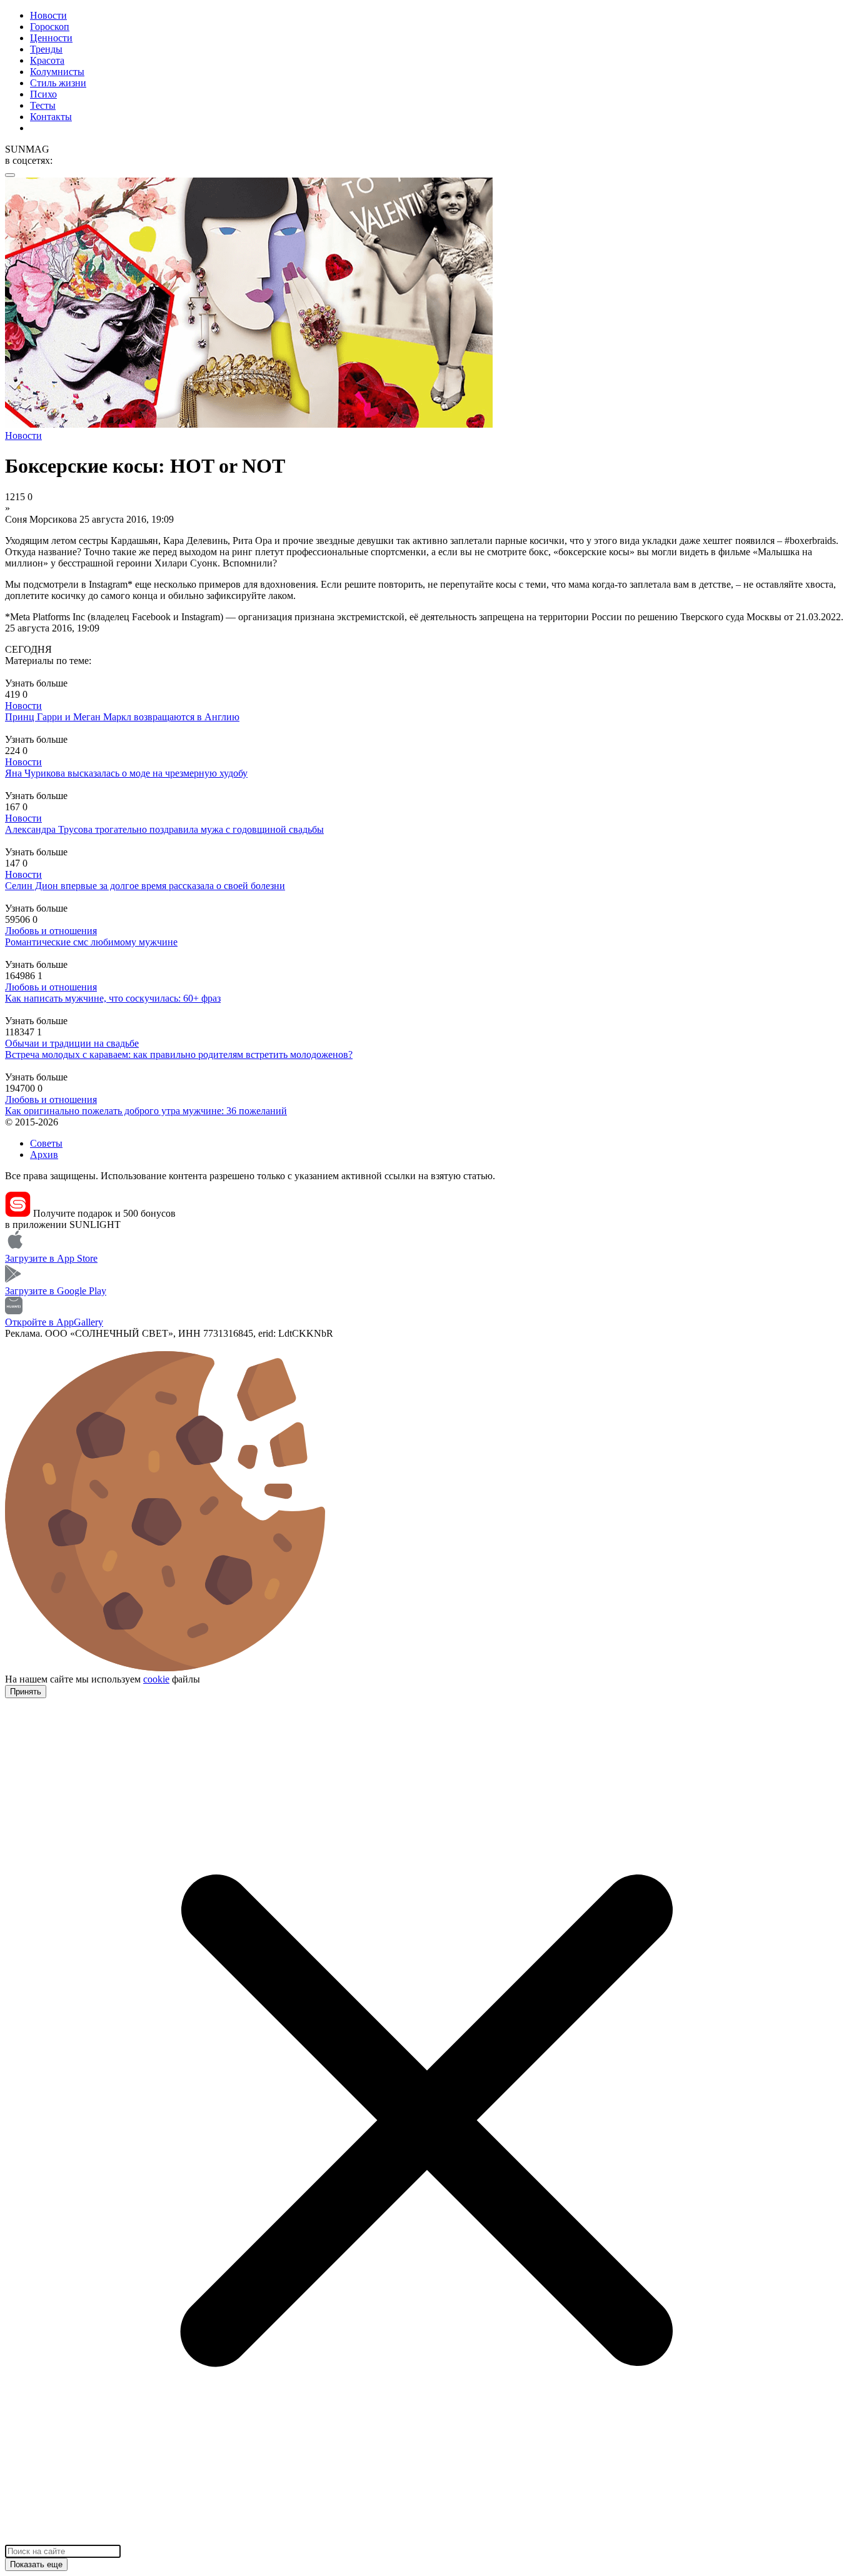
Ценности (51, 38)
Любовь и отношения (51, 931)
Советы (46, 1143)
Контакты (51, 117)
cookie (156, 1679)
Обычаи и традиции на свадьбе (72, 1043)
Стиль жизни (58, 83)
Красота (47, 60)
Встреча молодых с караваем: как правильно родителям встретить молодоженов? (179, 1054)
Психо (43, 94)
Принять (26, 1692)
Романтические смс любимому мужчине (91, 942)
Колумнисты (57, 72)
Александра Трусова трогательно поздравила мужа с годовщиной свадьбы (164, 829)
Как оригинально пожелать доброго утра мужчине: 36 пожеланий (146, 1111)
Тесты (43, 105)
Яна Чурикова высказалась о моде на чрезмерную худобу (126, 773)
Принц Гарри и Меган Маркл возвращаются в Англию (122, 717)
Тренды (46, 49)
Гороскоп (50, 27)
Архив (44, 1155)
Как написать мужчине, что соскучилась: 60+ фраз (113, 998)
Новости (48, 15)
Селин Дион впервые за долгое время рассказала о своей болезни (145, 886)
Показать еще (36, 2564)
